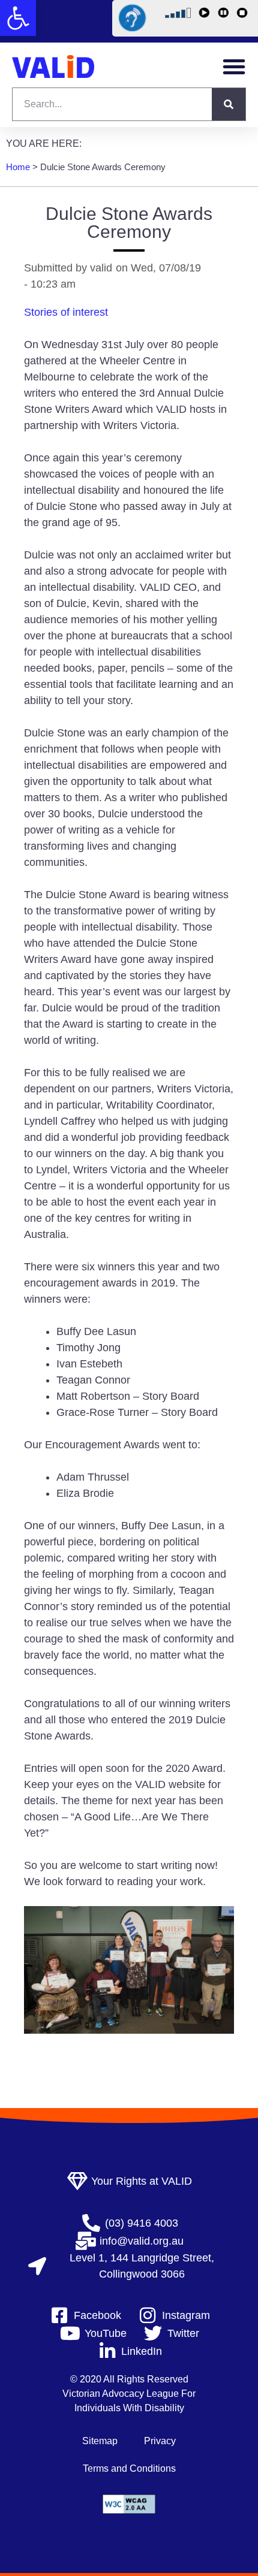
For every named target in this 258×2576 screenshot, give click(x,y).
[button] (18, 18)
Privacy (160, 2441)
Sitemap (100, 2441)
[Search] (229, 104)
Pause (225, 15)
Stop (244, 15)
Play (206, 15)
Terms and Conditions (129, 2468)
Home (18, 167)
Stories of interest (66, 312)
